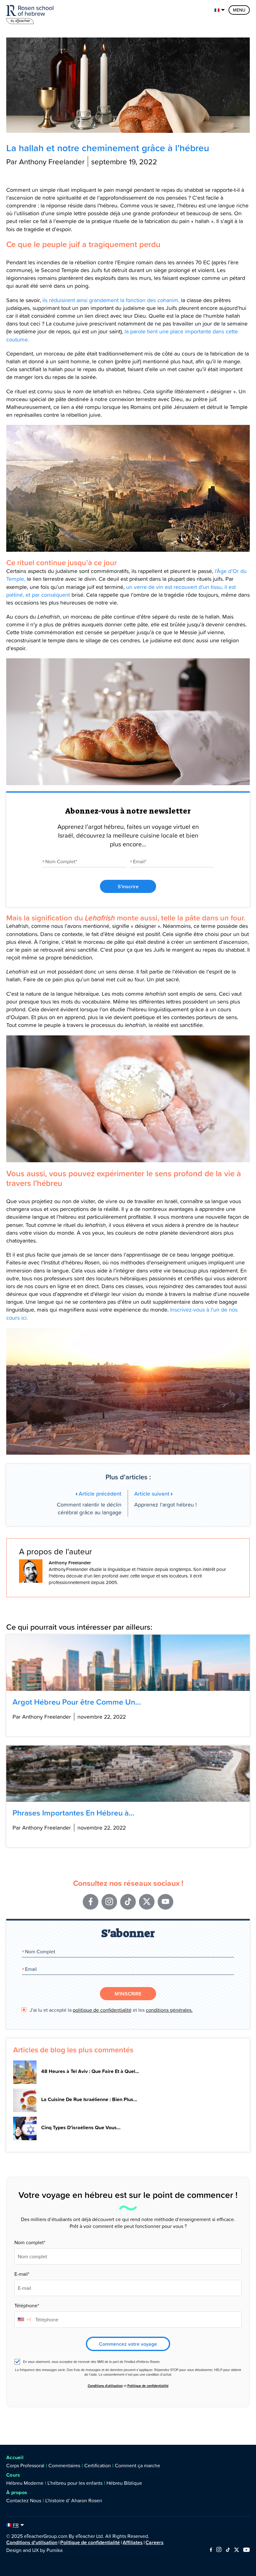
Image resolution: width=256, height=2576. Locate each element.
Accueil (15, 2457)
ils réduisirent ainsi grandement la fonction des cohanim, (111, 300)
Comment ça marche (138, 2465)
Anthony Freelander (70, 1563)
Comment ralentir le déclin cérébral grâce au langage (89, 1503)
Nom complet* (30, 2242)
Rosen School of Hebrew (31, 13)
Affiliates (133, 2542)
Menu (239, 10)
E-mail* (22, 2274)
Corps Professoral (25, 2465)
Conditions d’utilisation (32, 2542)
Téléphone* (27, 2305)
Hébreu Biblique (124, 2483)
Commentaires (64, 2465)
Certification (98, 2465)
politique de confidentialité (102, 2010)
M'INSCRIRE (128, 1994)
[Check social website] (211, 2550)
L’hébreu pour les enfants (75, 2483)
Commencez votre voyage (128, 2344)
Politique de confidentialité (148, 2386)
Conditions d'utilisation (105, 2386)
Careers (155, 2542)
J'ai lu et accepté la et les (111, 2010)
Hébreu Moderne (25, 2483)
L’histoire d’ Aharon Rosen (74, 2500)
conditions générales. (169, 2010)
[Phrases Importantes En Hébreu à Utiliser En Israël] (128, 1774)
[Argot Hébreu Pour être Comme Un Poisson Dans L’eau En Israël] (128, 1663)
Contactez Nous (24, 2500)
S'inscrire (128, 886)
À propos (17, 2492)
